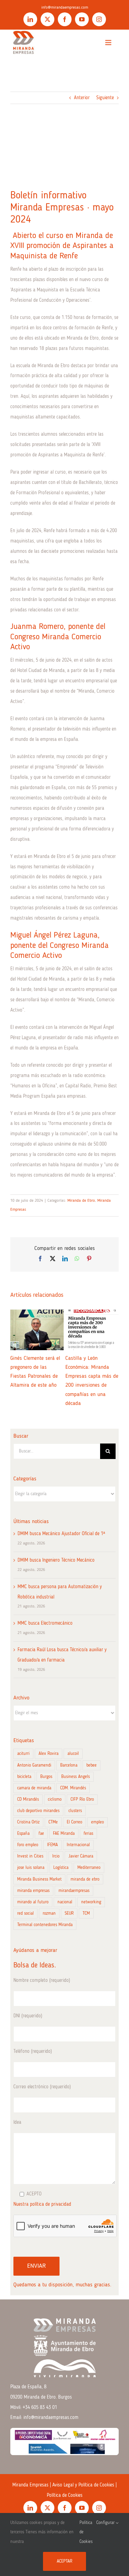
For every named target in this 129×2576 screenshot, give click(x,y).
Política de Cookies (65, 2495)
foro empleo (28, 1845)
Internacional (78, 1845)
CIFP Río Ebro (82, 1799)
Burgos (46, 1777)
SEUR (69, 1913)
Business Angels (76, 1777)
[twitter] (47, 19)
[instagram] (99, 19)
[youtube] (82, 19)
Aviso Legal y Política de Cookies (83, 2485)
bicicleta (24, 1777)
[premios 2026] (64, 2430)
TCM (86, 1913)
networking (91, 1902)
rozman (49, 1913)
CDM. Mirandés (73, 1788)
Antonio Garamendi (34, 1765)
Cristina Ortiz (28, 1822)
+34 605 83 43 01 (40, 2408)
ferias (88, 1834)
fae (41, 1834)
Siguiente (105, 98)
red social (25, 1913)
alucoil (73, 1754)
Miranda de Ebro (81, 1201)
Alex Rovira (49, 1754)
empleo (98, 1822)
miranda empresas (33, 1891)
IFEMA (52, 1845)
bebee (92, 1765)
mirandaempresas (74, 1891)
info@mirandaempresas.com (65, 8)
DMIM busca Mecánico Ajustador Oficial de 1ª (61, 1534)
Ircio (56, 1856)
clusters (75, 1811)
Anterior (82, 98)
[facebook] (65, 19)
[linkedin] (30, 19)
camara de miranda (34, 1788)
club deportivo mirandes (38, 1811)
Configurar (106, 2523)
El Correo (74, 1822)
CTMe (53, 1822)
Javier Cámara (81, 1856)
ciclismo (55, 1799)
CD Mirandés (28, 1799)
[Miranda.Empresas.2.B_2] (23, 32)
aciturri (23, 1754)
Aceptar (64, 2561)
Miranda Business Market (39, 1879)
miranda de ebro (85, 1879)
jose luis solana (31, 1868)
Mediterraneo (89, 1868)
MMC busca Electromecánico (45, 1623)
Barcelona (69, 1765)
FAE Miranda (64, 1834)
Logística (61, 1868)
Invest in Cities (30, 1856)
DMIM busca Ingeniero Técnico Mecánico (56, 1560)
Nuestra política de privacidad (42, 2204)
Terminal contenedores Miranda (45, 1925)
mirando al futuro (33, 1902)
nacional (65, 1902)
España (23, 1834)
